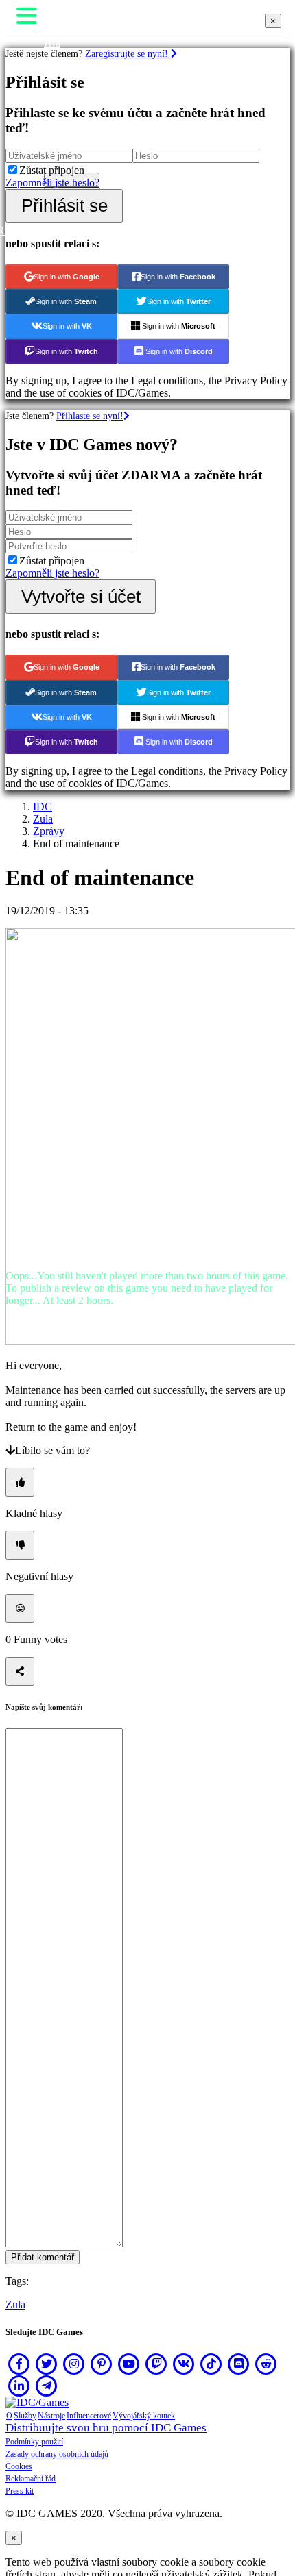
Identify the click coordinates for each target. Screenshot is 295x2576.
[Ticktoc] (211, 2364)
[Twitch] (156, 2364)
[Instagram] (74, 2364)
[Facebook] (19, 2364)
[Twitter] (47, 2364)
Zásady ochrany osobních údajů (57, 2454)
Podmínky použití (34, 2442)
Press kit (20, 2491)
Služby (25, 2416)
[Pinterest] (102, 2364)
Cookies (19, 2466)
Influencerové (89, 2416)
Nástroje (51, 2416)
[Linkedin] (19, 2386)
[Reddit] (266, 2364)
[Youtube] (129, 2364)
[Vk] (184, 2364)
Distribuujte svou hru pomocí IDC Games (106, 2428)
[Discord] (239, 2364)
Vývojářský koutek (144, 2416)
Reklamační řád (31, 2479)
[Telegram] (47, 2386)
